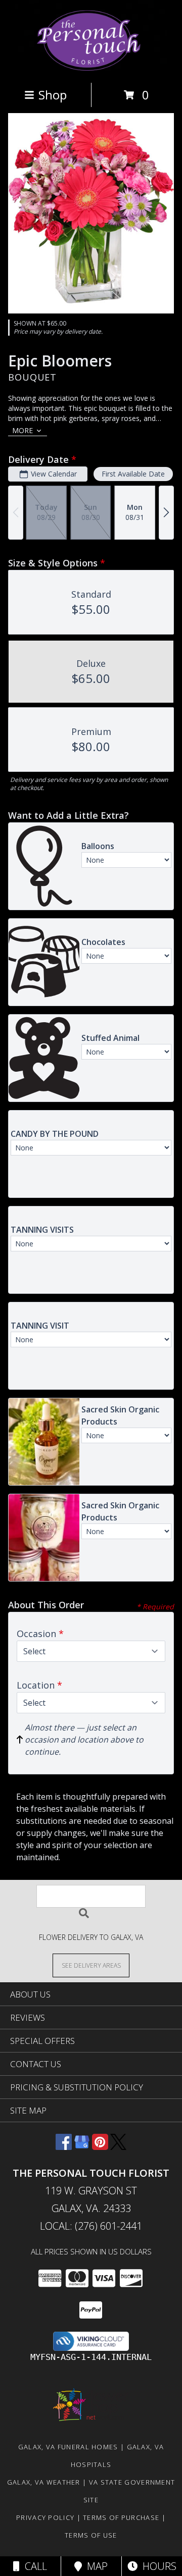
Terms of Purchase (121, 2517)
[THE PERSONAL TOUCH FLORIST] (91, 68)
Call (33, 2566)
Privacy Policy (45, 2517)
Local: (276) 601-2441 (91, 2226)
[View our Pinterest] (100, 2147)
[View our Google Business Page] (82, 2147)
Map (95, 2566)
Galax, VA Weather (44, 2482)
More (22, 430)
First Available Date (133, 474)
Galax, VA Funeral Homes (68, 2447)
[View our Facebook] (64, 2147)
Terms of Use (91, 2535)
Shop (53, 95)
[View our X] (118, 2147)
